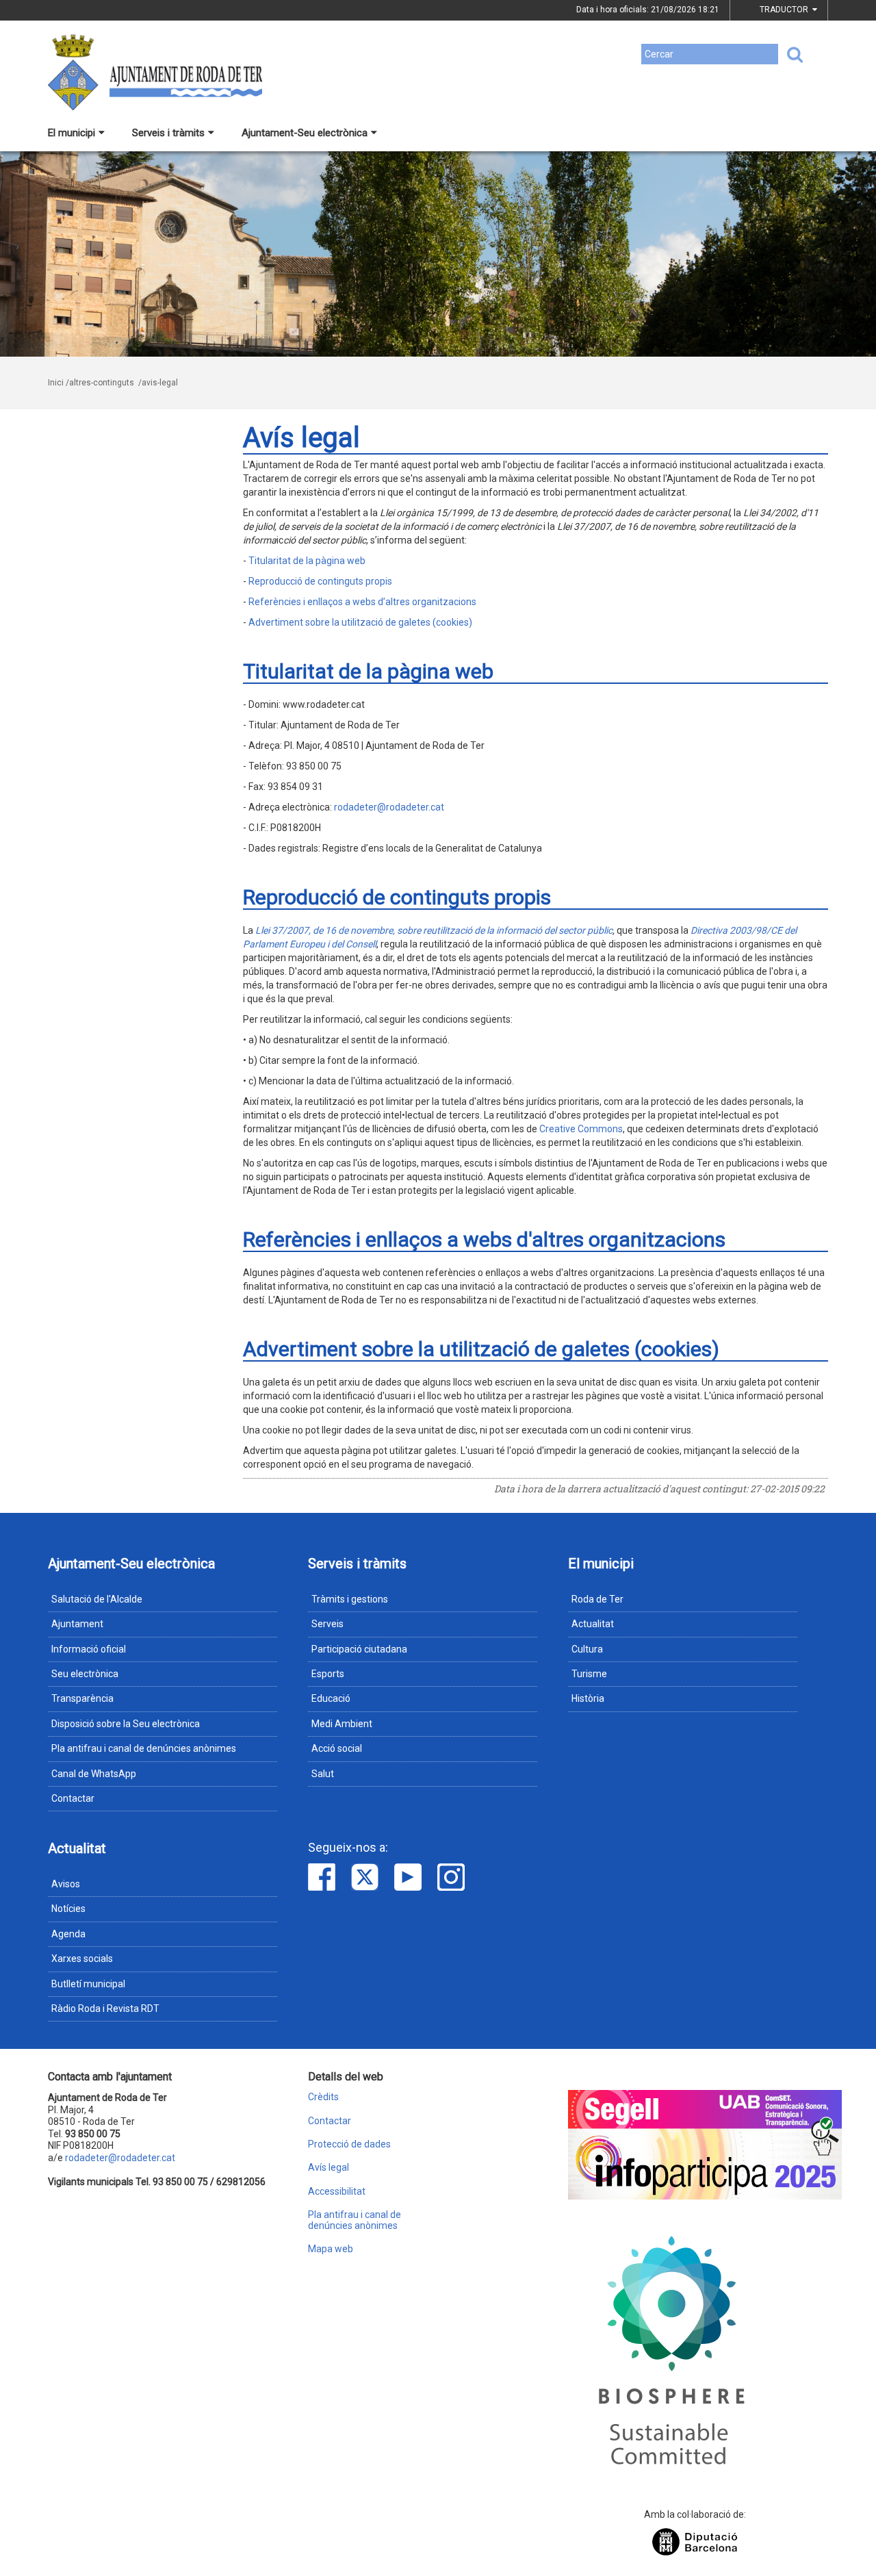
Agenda (68, 1934)
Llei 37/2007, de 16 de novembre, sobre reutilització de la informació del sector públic (434, 930)
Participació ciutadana (359, 1649)
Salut (323, 1774)
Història (588, 1698)
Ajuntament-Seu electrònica (305, 133)
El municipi (72, 133)
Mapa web (331, 2249)
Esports (328, 1674)
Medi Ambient (342, 1724)
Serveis (327, 1624)
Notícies (68, 1909)
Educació (331, 1698)
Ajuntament (77, 1624)
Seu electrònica (85, 1674)
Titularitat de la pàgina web (307, 561)
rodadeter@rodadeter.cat (389, 807)
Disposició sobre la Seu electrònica (126, 1724)
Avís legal (328, 2168)
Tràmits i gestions (350, 1599)
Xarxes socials (82, 1959)
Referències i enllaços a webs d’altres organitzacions (362, 602)
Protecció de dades (349, 2144)
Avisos (66, 1884)
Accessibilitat (337, 2192)
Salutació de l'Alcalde (97, 1599)
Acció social (337, 1748)
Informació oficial (89, 1649)
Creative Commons (581, 1129)
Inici (56, 383)
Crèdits (323, 2097)
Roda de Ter (597, 1599)
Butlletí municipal (88, 1984)
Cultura (587, 1649)
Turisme (589, 1674)
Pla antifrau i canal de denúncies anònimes (144, 1748)
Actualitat (593, 1624)
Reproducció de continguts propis (320, 581)
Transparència (82, 1698)
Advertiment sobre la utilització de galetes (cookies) (360, 622)
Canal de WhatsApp (94, 1774)
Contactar (73, 1798)
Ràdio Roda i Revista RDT (105, 2008)
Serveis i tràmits (168, 133)
